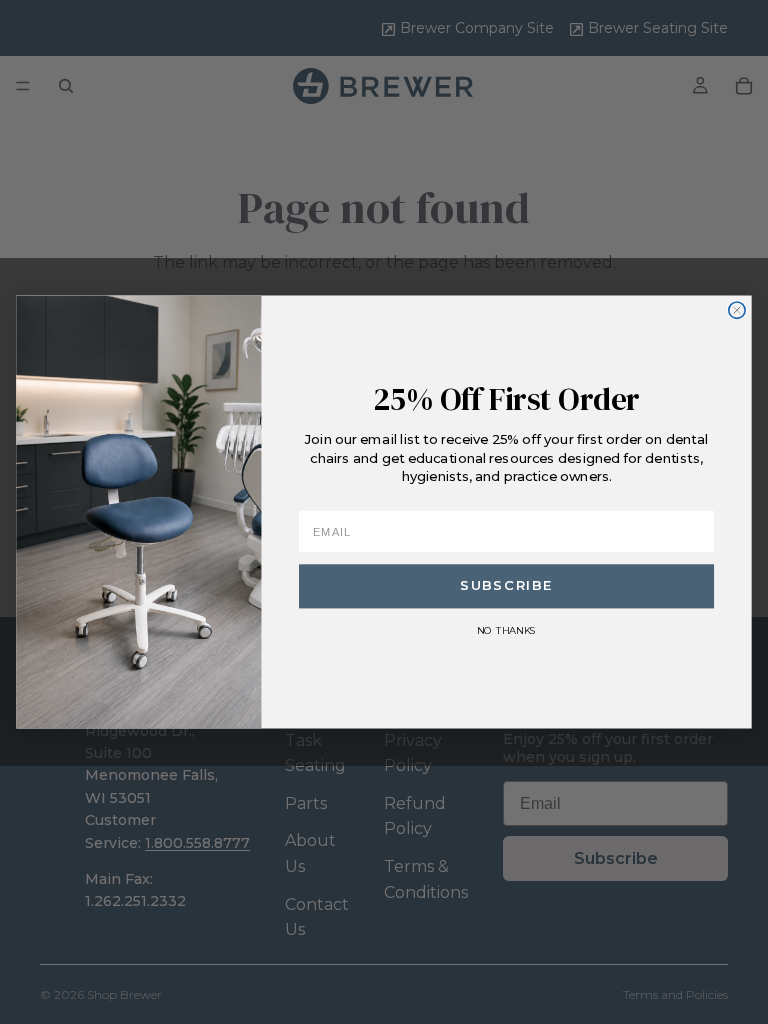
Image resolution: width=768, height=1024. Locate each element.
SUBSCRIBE (506, 586)
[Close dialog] (737, 310)
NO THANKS (506, 630)
